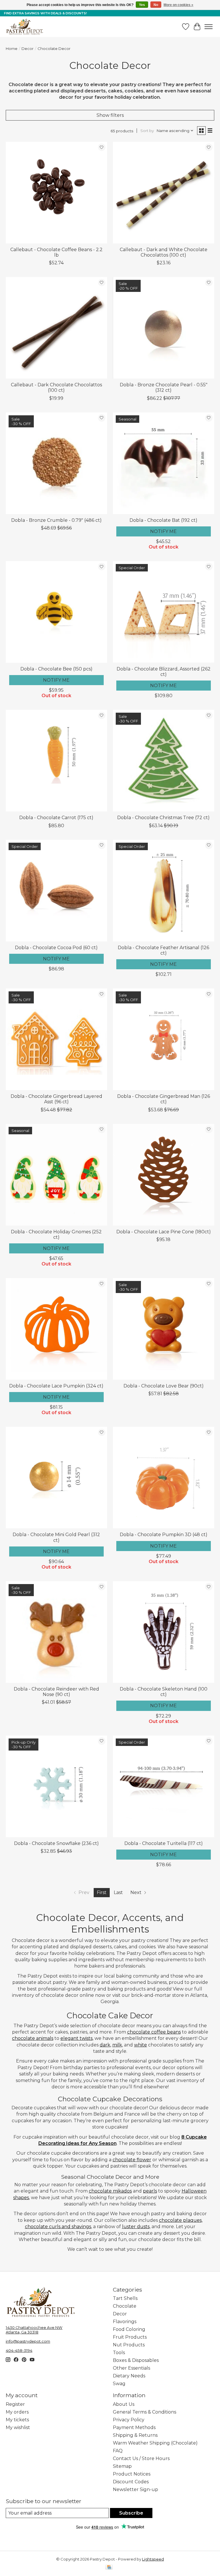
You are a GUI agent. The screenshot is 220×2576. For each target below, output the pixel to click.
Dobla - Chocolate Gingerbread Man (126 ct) (164, 1099)
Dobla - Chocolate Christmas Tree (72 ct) (163, 818)
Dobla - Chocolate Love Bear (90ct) (164, 1386)
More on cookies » (178, 5)
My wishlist (18, 2427)
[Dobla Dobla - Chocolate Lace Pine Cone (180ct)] (164, 1175)
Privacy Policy (129, 2420)
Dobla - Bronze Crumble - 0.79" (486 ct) (56, 520)
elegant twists (76, 2038)
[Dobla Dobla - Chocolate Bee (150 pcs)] (56, 612)
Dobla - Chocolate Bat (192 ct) (163, 520)
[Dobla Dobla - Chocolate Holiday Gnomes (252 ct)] (56, 1175)
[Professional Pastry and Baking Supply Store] (25, 27)
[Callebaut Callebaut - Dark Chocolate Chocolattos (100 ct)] (56, 328)
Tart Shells (125, 2298)
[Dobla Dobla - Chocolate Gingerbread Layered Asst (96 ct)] (56, 1039)
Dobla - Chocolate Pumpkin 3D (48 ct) (164, 1535)
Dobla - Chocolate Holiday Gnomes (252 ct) (56, 1234)
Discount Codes (131, 2482)
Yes (142, 5)
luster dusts (136, 2227)
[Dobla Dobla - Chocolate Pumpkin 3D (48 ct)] (164, 1478)
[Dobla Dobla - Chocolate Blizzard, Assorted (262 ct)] (164, 612)
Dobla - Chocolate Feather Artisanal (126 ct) (163, 950)
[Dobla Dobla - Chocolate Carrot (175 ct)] (56, 761)
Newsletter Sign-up (135, 2489)
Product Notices (132, 2474)
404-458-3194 (19, 2350)
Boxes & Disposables (136, 2360)
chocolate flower (132, 2160)
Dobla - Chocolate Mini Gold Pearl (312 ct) (56, 1537)
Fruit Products (130, 2337)
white (141, 2045)
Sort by (147, 131)
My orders (17, 2412)
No (156, 5)
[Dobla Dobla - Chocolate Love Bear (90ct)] (164, 1329)
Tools (119, 2353)
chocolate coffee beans (154, 2032)
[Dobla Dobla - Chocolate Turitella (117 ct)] (164, 1786)
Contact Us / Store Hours (141, 2458)
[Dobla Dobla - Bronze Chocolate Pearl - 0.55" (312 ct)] (164, 328)
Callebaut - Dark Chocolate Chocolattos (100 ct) (56, 387)
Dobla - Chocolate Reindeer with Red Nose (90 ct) (56, 1692)
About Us (124, 2404)
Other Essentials (131, 2368)
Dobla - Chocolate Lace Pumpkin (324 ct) (56, 1386)
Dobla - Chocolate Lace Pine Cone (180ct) (164, 1232)
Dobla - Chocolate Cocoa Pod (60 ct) (56, 948)
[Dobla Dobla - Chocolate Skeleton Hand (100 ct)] (164, 1632)
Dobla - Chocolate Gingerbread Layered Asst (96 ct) (56, 1099)
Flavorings (125, 2322)
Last (118, 1892)
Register (15, 2404)
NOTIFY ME (163, 531)
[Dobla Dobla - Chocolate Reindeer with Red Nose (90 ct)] (56, 1632)
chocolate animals (33, 2038)
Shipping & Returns (135, 2435)
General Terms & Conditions (145, 2412)
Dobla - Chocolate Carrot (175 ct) (56, 818)
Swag (119, 2384)
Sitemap (122, 2466)
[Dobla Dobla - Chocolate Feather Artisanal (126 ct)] (164, 891)
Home (12, 49)
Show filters (110, 115)
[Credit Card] (109, 2568)
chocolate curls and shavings (58, 2227)
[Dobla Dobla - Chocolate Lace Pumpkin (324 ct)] (56, 1329)
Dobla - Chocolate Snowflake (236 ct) (56, 1843)
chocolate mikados (110, 2191)
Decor (27, 49)
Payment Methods (134, 2427)
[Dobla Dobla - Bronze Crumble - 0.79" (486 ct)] (56, 463)
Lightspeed (153, 2559)
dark (105, 2045)
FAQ (118, 2451)
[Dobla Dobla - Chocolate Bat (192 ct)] (164, 463)
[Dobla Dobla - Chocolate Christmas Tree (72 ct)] (164, 761)
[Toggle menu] (209, 27)
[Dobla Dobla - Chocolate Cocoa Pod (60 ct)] (56, 891)
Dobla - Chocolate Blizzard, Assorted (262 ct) (164, 672)
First (102, 1892)
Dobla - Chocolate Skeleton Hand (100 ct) (164, 1692)
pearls (150, 2191)
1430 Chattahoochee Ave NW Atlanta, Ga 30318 (34, 2330)
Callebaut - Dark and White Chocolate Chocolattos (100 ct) (164, 252)
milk (117, 2045)
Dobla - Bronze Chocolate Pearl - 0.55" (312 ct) (164, 387)
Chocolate (125, 2306)
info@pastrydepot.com (28, 2341)
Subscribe (131, 2513)
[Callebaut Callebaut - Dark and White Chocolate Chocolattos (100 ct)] (164, 193)
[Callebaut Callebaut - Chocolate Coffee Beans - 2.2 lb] (56, 193)
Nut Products (129, 2345)
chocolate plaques (180, 2220)
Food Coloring (129, 2329)
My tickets (17, 2420)
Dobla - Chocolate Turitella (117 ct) (164, 1843)
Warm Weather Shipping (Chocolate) (155, 2443)
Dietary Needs (129, 2376)
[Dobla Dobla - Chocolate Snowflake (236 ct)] (56, 1786)
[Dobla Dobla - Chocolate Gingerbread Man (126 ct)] (164, 1039)
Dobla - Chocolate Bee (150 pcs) (56, 669)
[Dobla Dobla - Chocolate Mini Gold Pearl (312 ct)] (56, 1478)
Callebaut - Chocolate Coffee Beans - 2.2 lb (56, 252)
